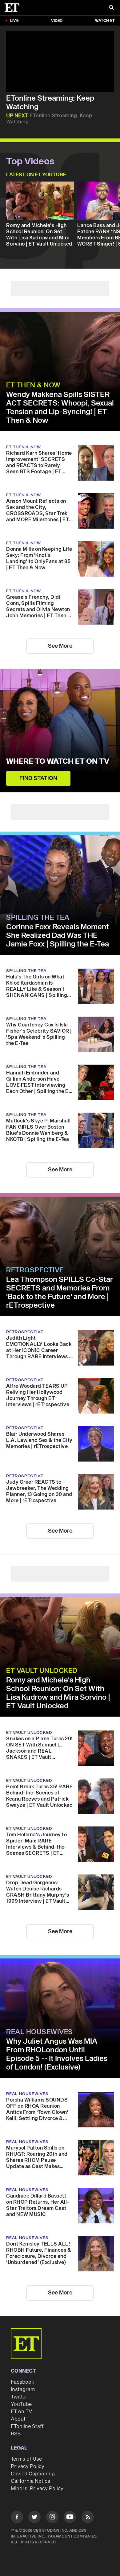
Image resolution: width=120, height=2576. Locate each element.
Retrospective (35, 1270)
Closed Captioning (33, 2474)
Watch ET (105, 21)
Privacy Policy (28, 2466)
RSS (16, 2434)
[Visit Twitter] (34, 2518)
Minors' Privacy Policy (37, 2489)
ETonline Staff (27, 2426)
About (18, 2419)
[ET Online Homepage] (14, 8)
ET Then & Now (33, 385)
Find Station (38, 778)
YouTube (21, 2404)
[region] (60, 61)
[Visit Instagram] (52, 2518)
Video (57, 21)
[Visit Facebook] (17, 2518)
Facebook (22, 2382)
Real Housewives (40, 2032)
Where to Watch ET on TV (58, 762)
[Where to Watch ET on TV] (60, 731)
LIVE (14, 21)
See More (60, 646)
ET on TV (21, 2412)
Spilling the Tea (38, 918)
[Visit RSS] (88, 2518)
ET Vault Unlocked (42, 1671)
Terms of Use (26, 2459)
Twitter (19, 2397)
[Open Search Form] (111, 8)
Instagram (23, 2390)
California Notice (30, 2481)
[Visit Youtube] (70, 2517)
